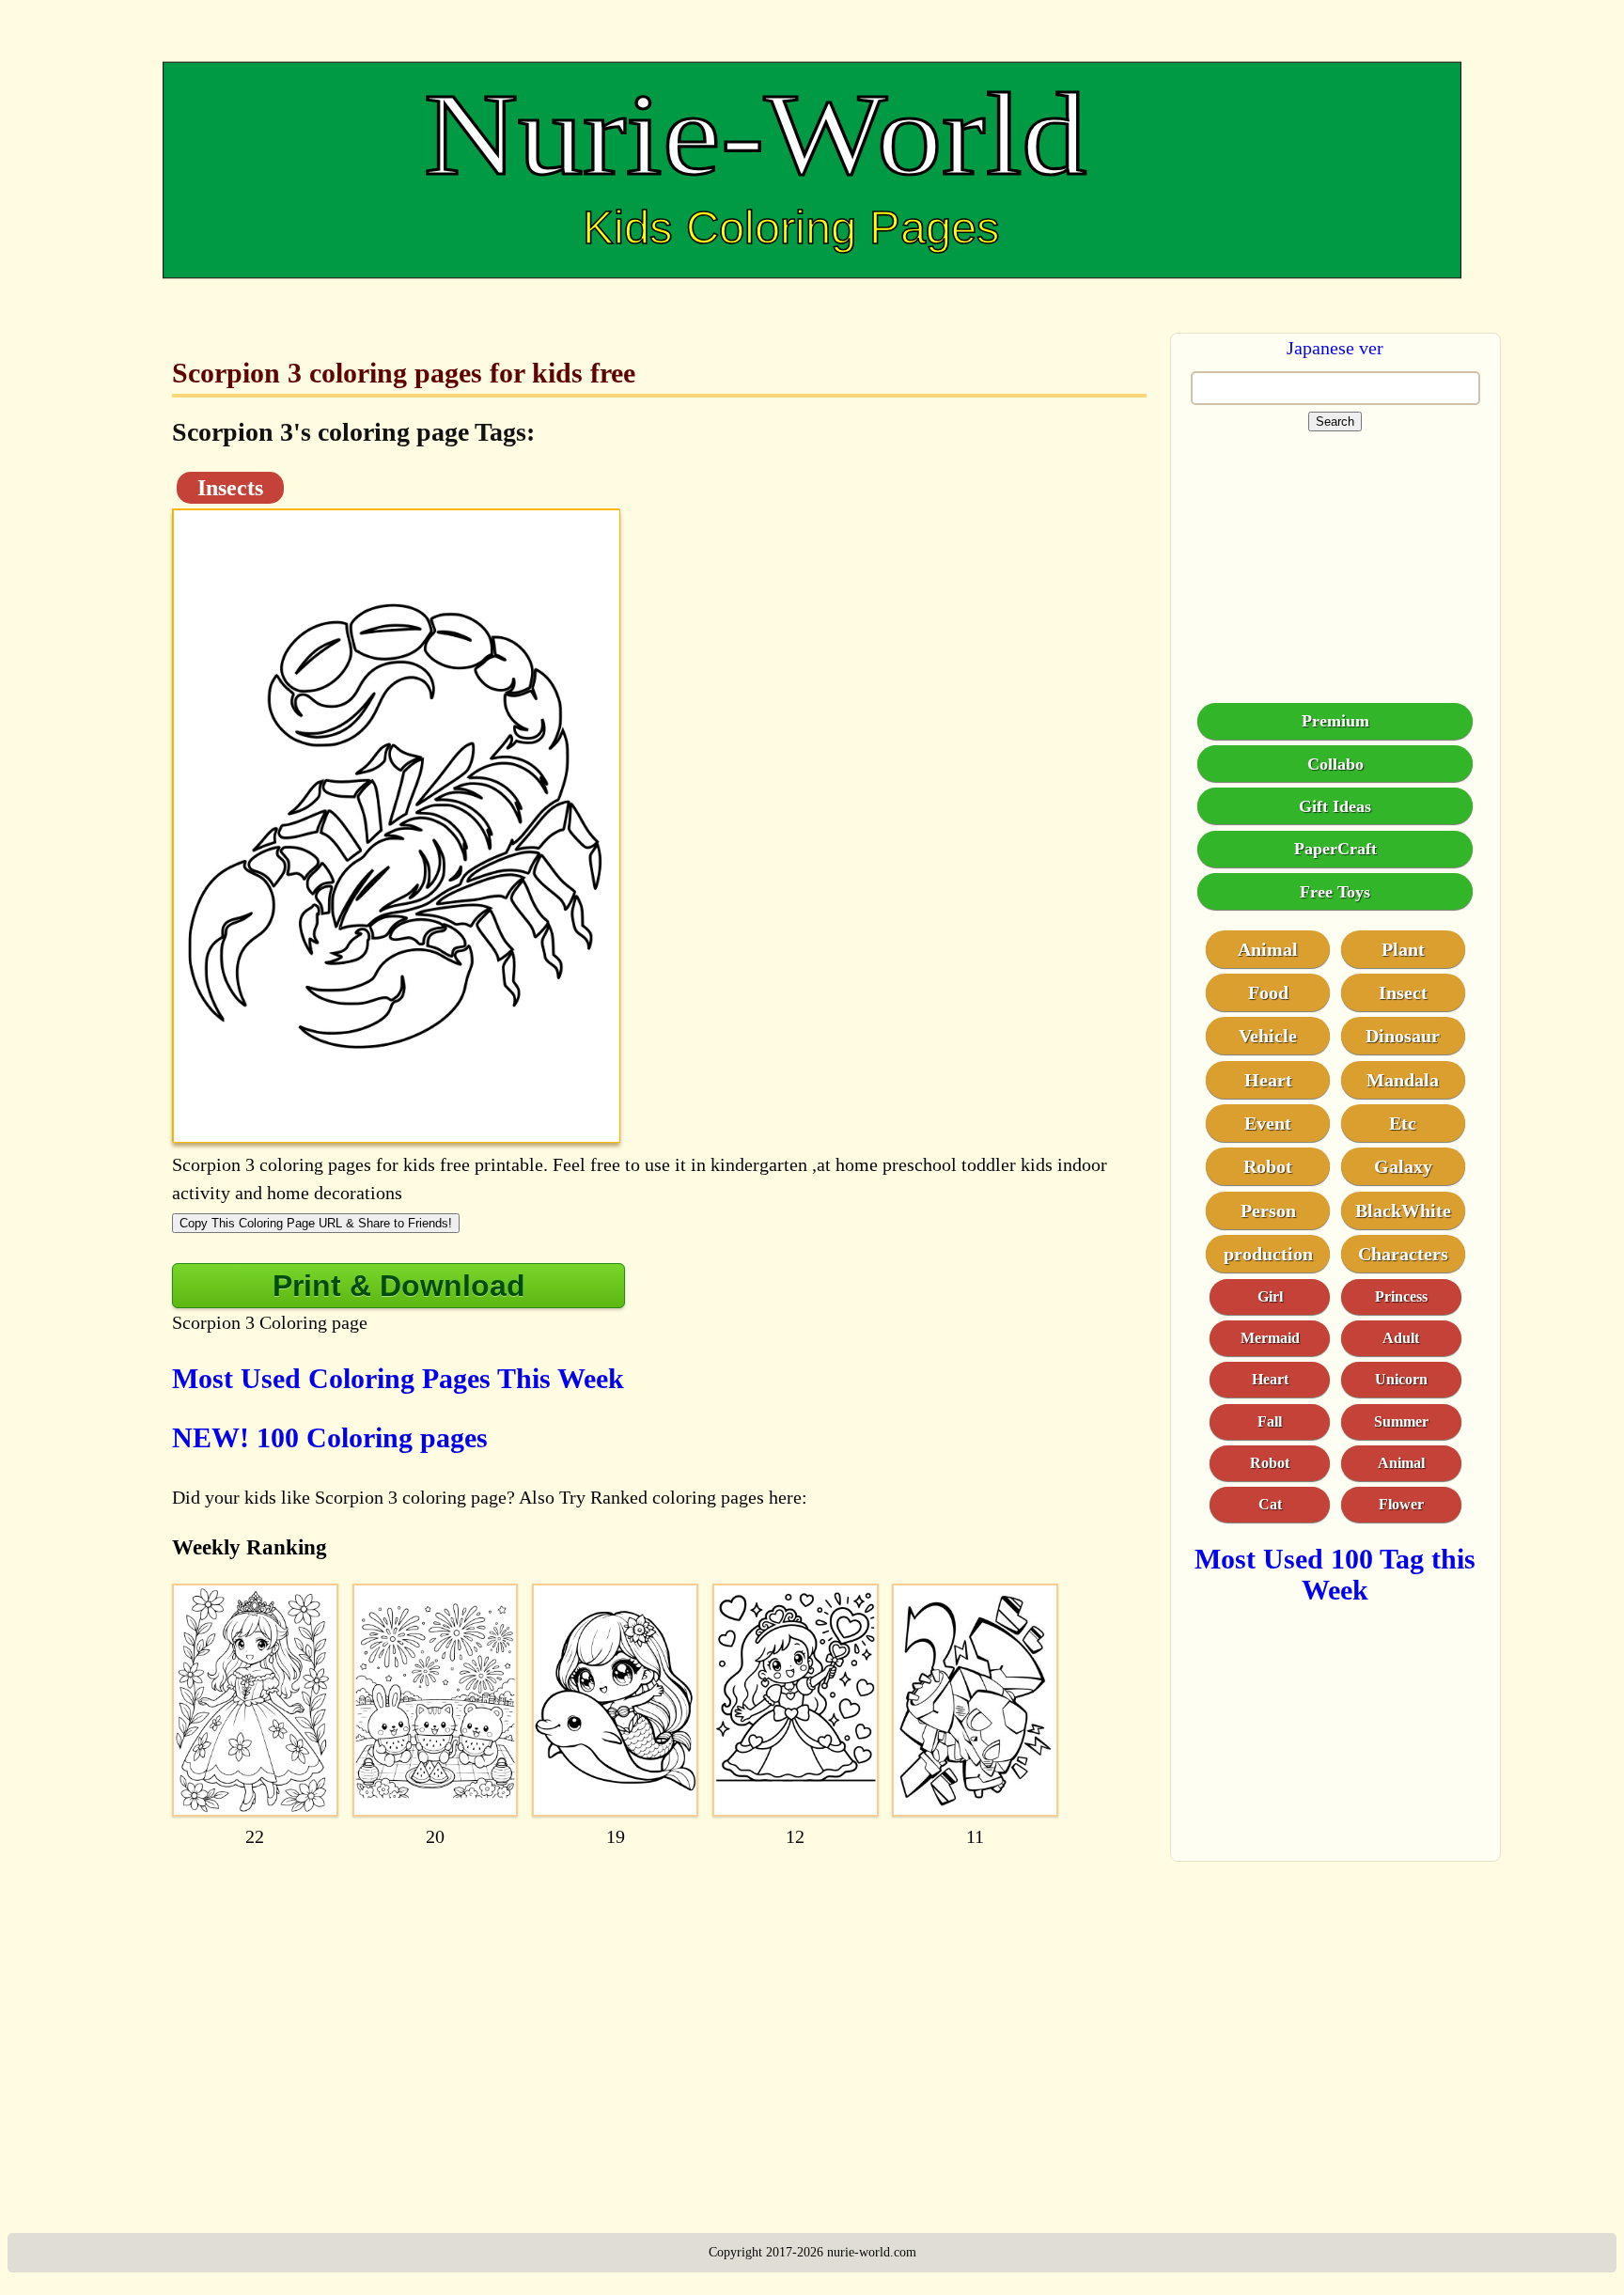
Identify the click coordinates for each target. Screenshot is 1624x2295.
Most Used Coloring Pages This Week (398, 1378)
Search (1335, 422)
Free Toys (1335, 891)
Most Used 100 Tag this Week (1335, 1573)
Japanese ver (1335, 348)
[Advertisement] (659, 2007)
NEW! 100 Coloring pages (330, 1437)
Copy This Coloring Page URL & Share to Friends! (316, 1223)
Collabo (1335, 763)
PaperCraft (1335, 848)
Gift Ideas (1335, 805)
